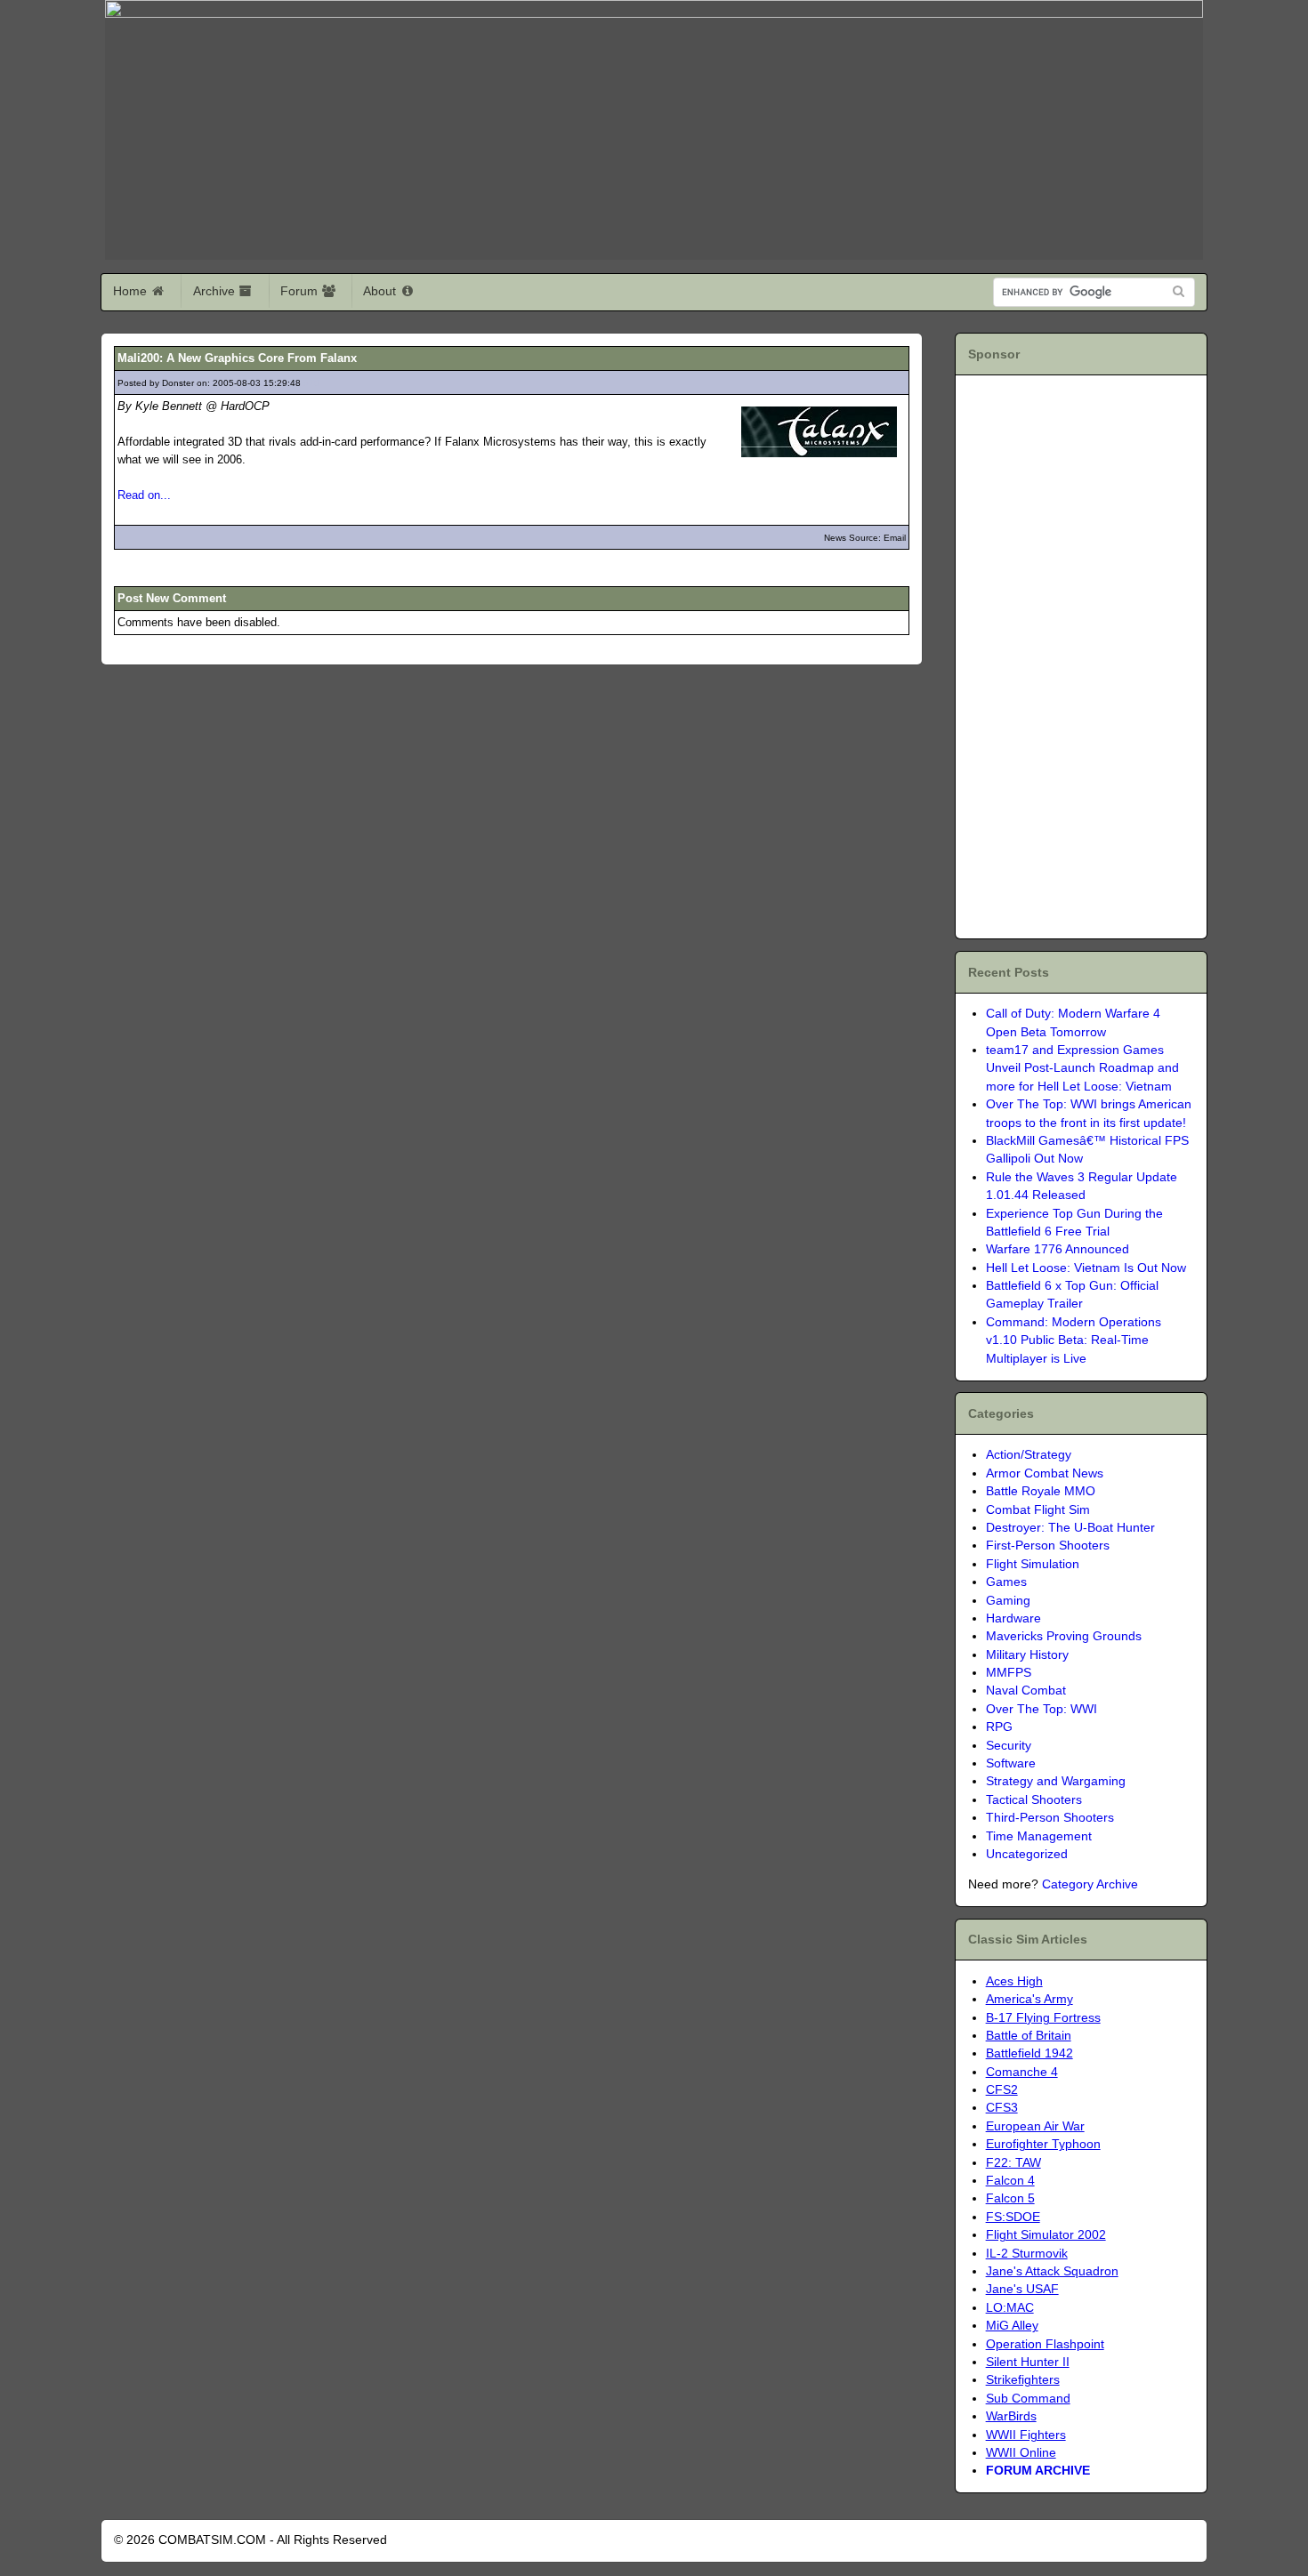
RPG (999, 1727)
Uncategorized (1027, 1854)
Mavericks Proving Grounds (1064, 1636)
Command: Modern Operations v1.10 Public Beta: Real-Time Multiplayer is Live (1074, 1340)
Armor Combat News (1045, 1473)
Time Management (1039, 1836)
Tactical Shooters (1034, 1800)
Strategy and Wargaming (1056, 1781)
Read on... (144, 495)
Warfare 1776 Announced (1058, 1249)
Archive (216, 291)
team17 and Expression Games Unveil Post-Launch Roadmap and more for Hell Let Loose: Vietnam (1082, 1068)
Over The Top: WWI (1042, 1709)
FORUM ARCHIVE (1038, 2471)
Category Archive (1090, 1884)
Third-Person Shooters (1050, 1818)
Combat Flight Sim (1038, 1510)
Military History (1027, 1655)
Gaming (1008, 1601)
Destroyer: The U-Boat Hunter (1070, 1528)
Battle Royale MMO (1041, 1491)
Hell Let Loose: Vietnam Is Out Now (1086, 1268)
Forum (301, 291)
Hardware (1013, 1618)
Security (1009, 1746)
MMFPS (1009, 1673)
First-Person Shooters (1048, 1546)
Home (132, 291)
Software (1011, 1763)
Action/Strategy (1029, 1455)
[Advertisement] (1070, 654)
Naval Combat (1026, 1690)
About (381, 291)
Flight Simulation (1033, 1564)
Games (1006, 1582)
